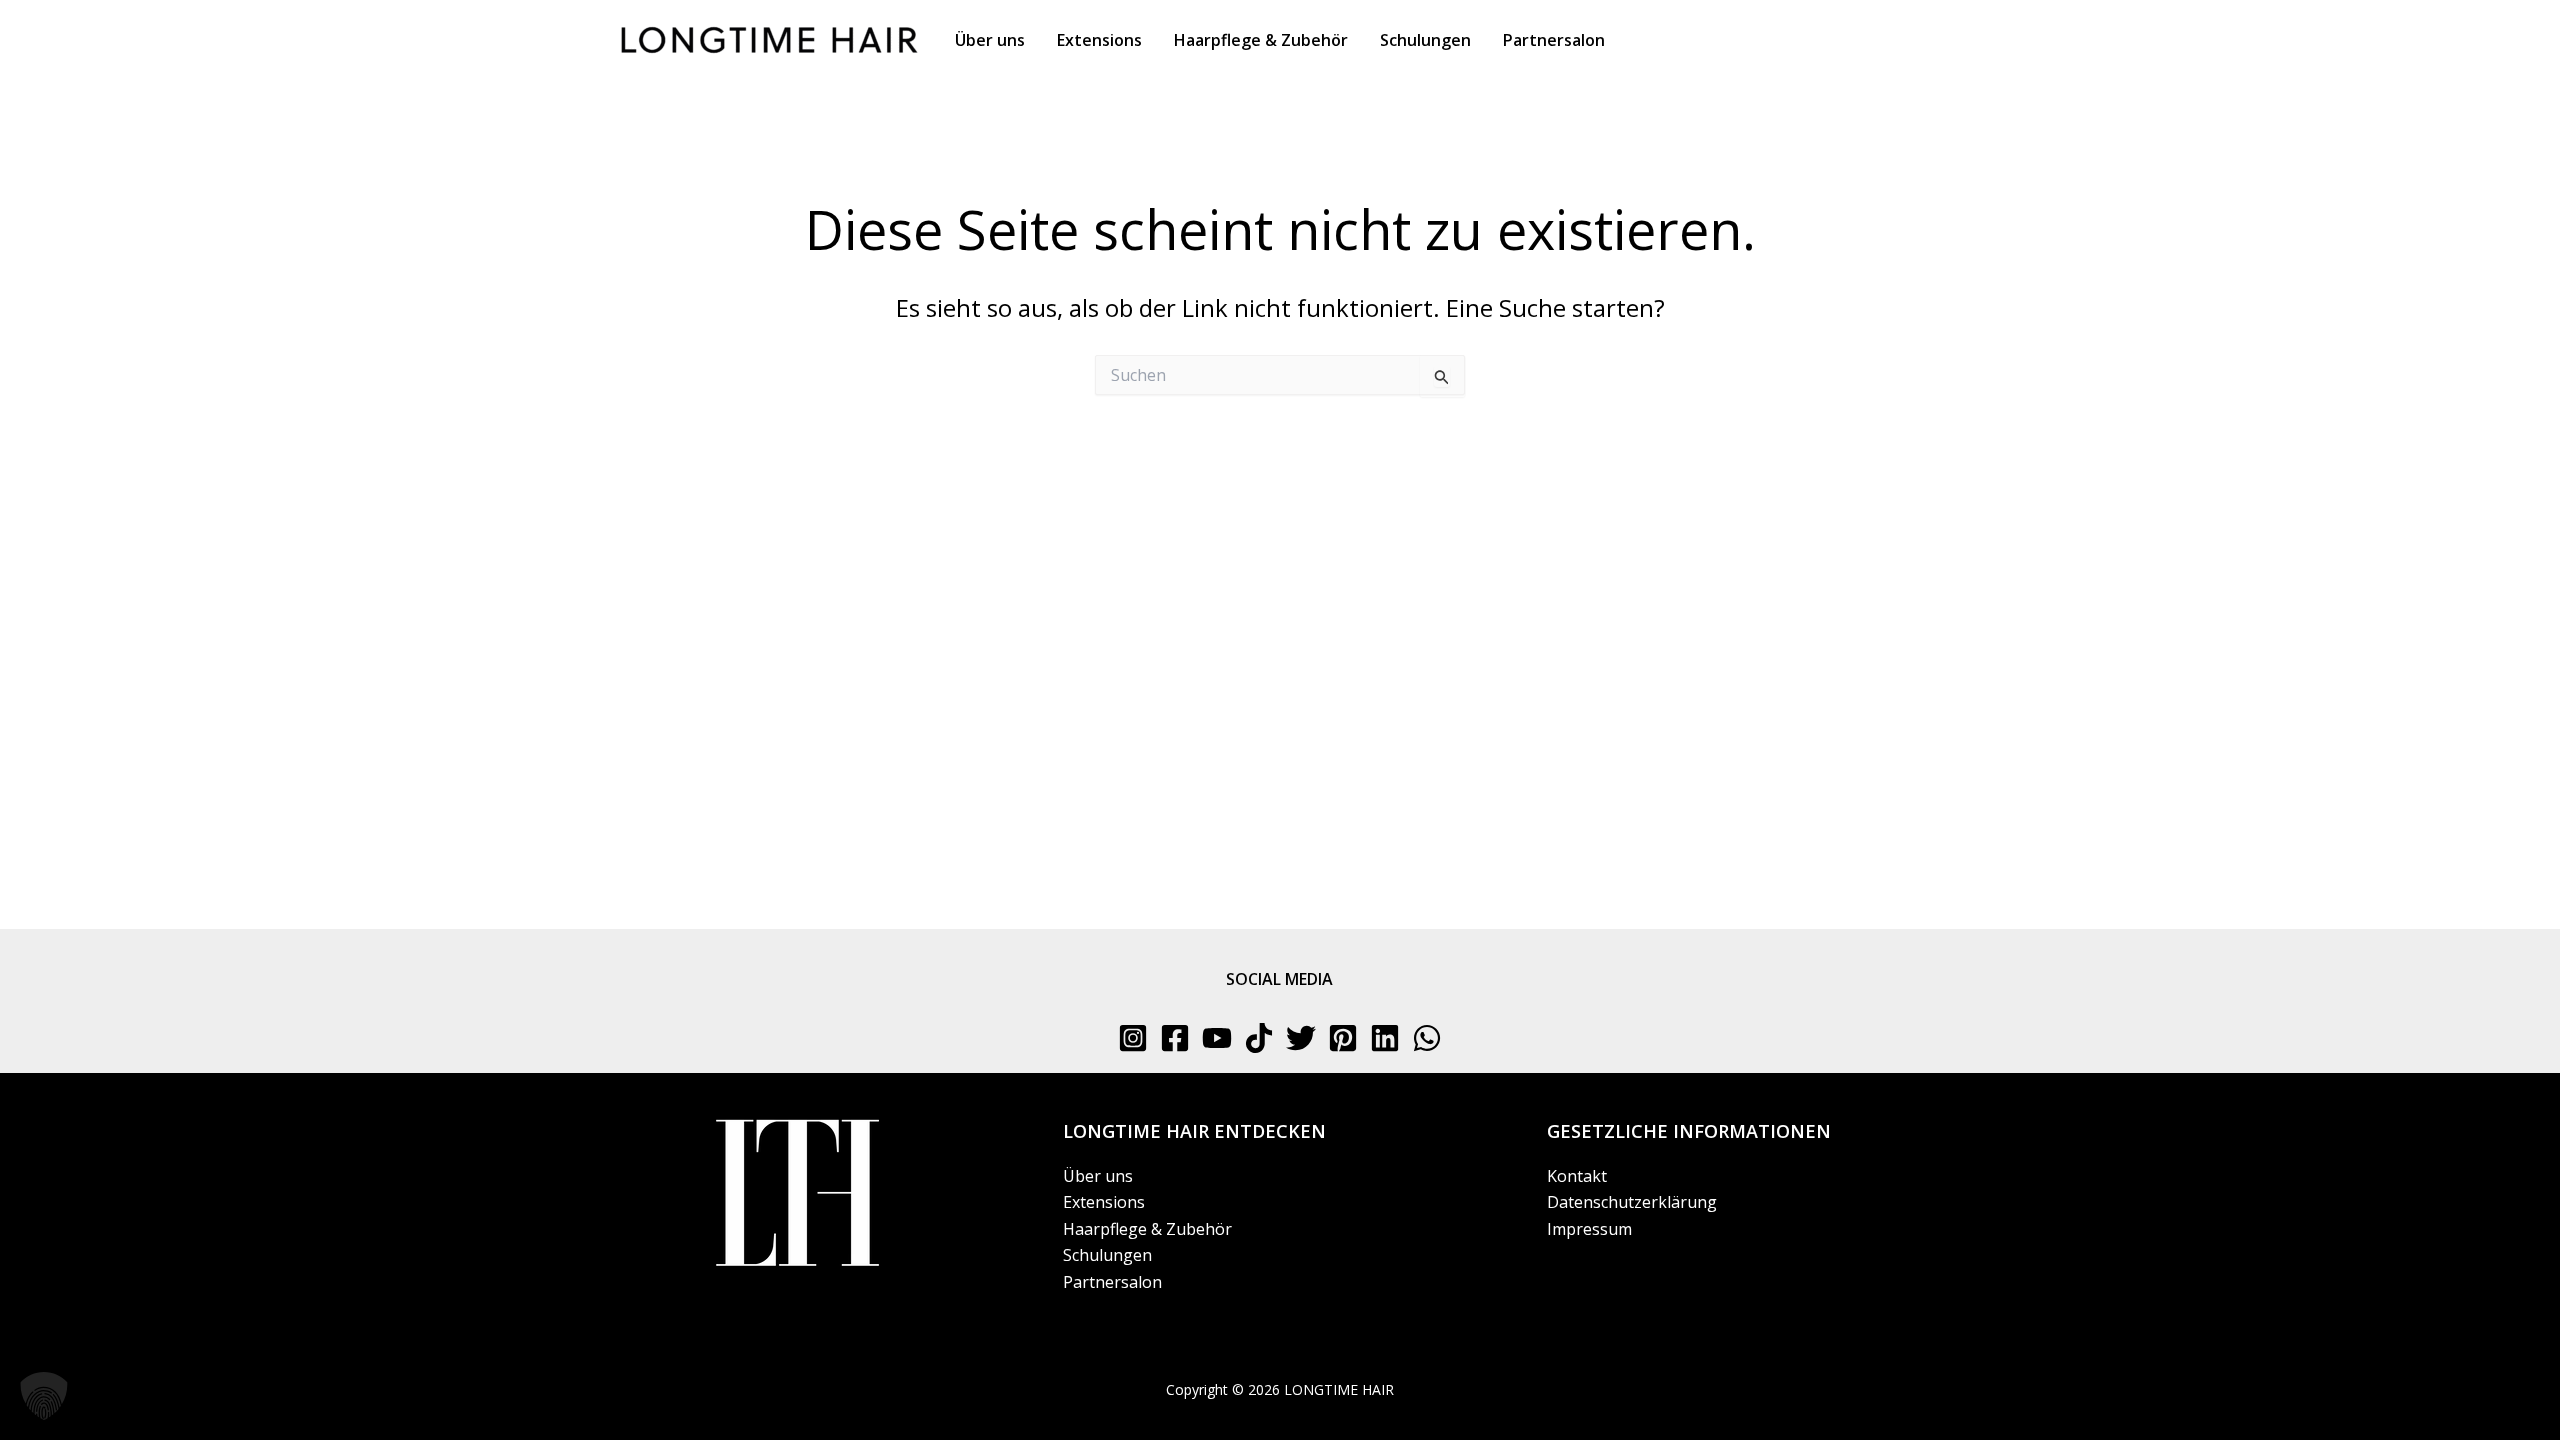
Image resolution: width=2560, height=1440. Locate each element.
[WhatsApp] (1427, 1038)
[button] (44, 1396)
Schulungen (1107, 1255)
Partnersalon (1112, 1282)
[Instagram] (1133, 1038)
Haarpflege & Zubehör (1147, 1229)
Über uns (1098, 1176)
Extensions (1104, 1202)
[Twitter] (1301, 1038)
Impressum (1589, 1229)
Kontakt (1577, 1176)
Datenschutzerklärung (1632, 1202)
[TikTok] (1259, 1038)
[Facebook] (1175, 1038)
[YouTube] (1217, 1038)
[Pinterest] (1343, 1038)
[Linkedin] (1385, 1038)
